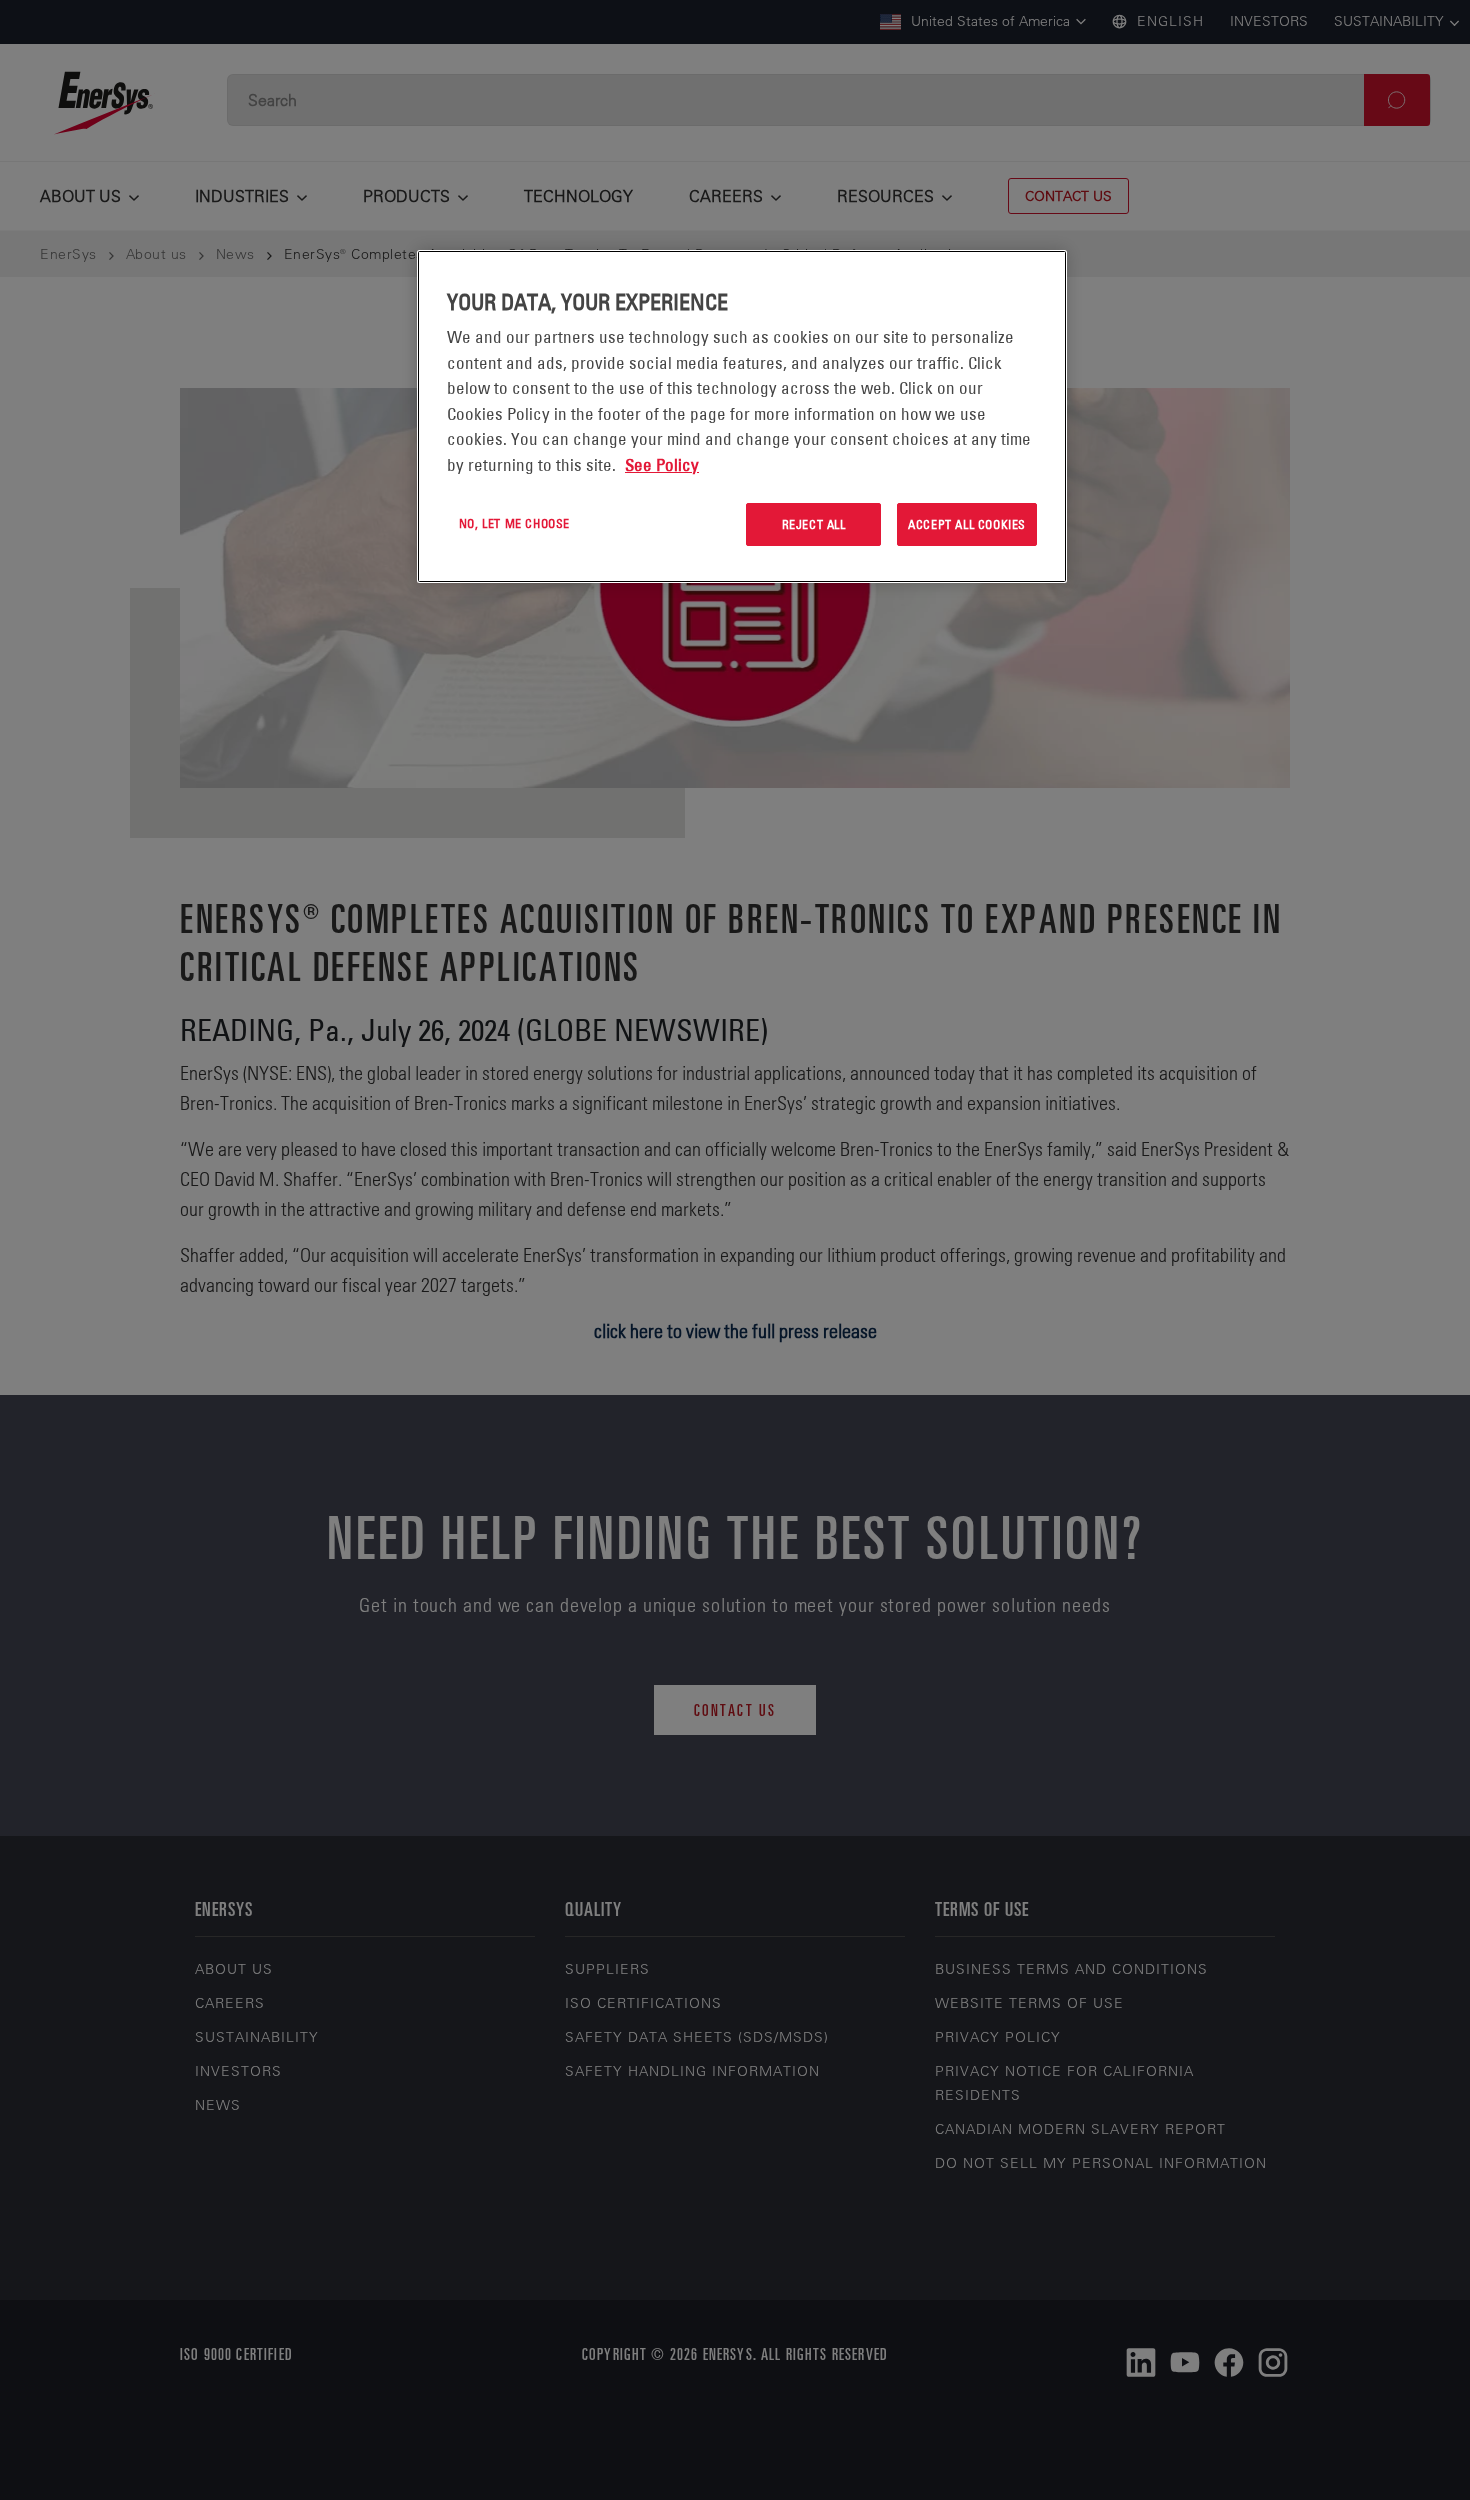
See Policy (662, 465)
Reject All (814, 524)
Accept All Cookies (967, 524)
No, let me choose (514, 523)
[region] (742, 416)
